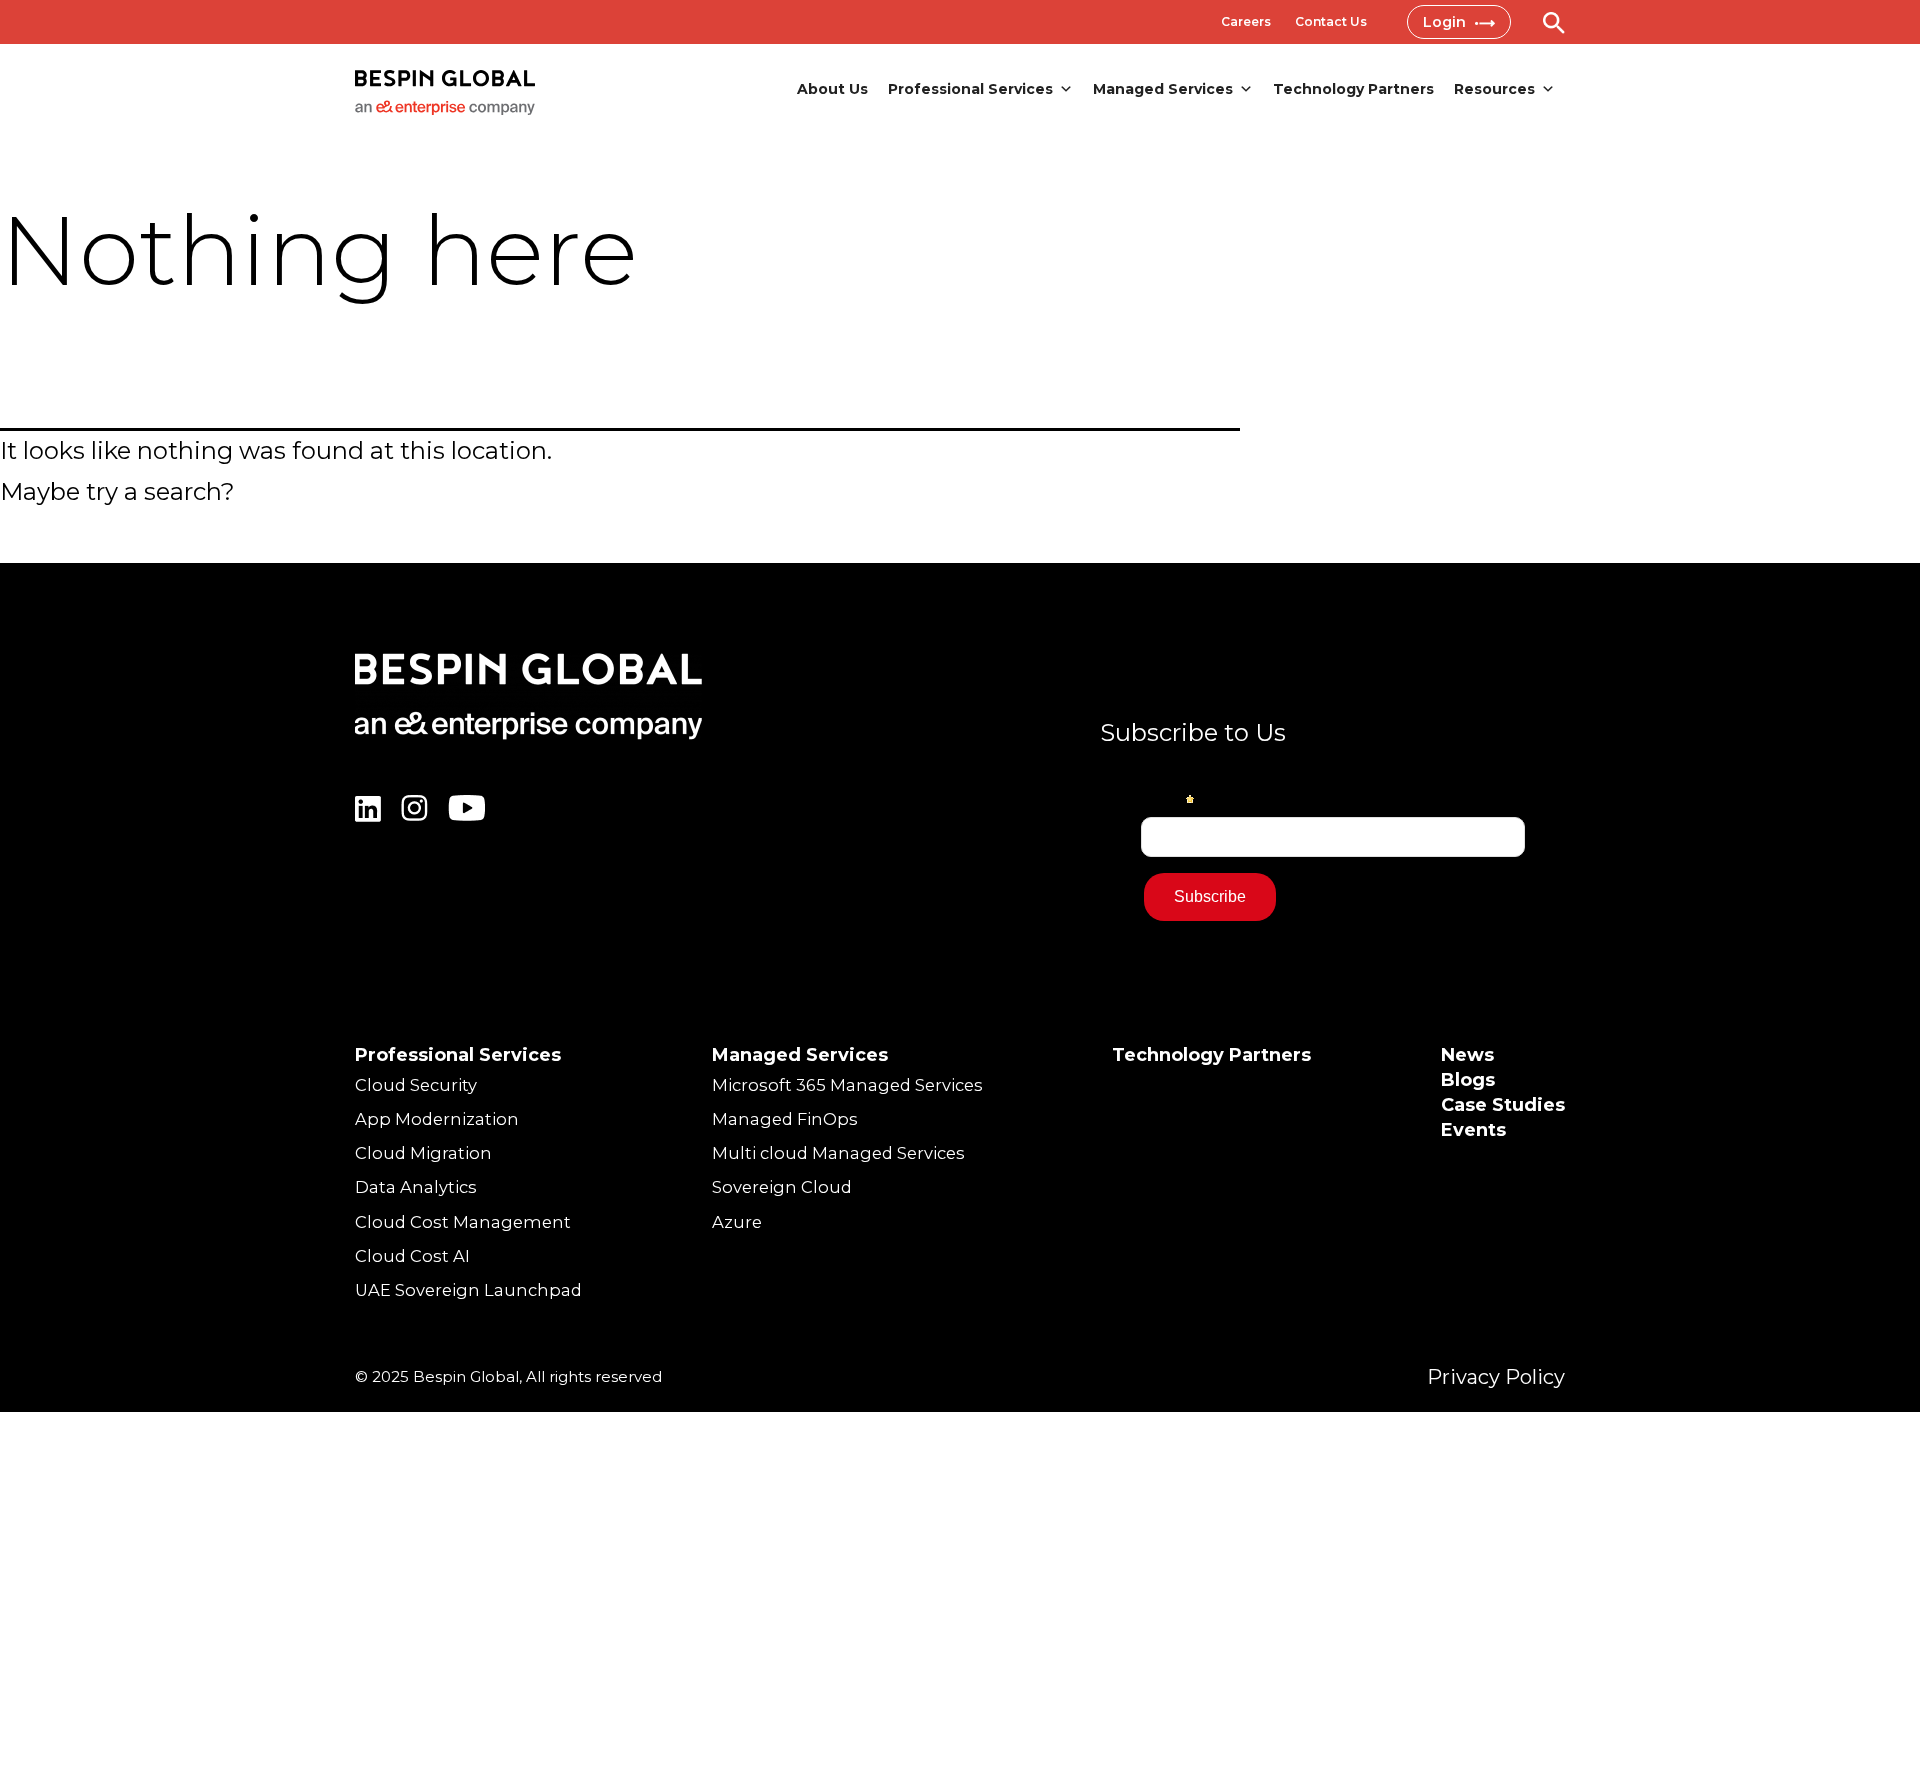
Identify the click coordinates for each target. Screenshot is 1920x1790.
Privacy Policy (1496, 1377)
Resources (1494, 89)
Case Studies (1503, 1105)
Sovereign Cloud (782, 1187)
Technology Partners (1353, 89)
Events (1473, 1130)
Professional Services (970, 89)
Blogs (1468, 1080)
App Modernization (437, 1119)
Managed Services (1163, 89)
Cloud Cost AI (412, 1256)
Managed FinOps (785, 1119)
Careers (1246, 21)
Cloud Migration (423, 1153)
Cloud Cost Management (463, 1222)
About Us (832, 89)
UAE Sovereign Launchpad (468, 1290)
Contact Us (1331, 21)
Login (1446, 22)
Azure (737, 1222)
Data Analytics (416, 1187)
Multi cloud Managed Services (838, 1153)
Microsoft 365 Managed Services (847, 1085)
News (1467, 1055)
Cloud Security (416, 1085)
